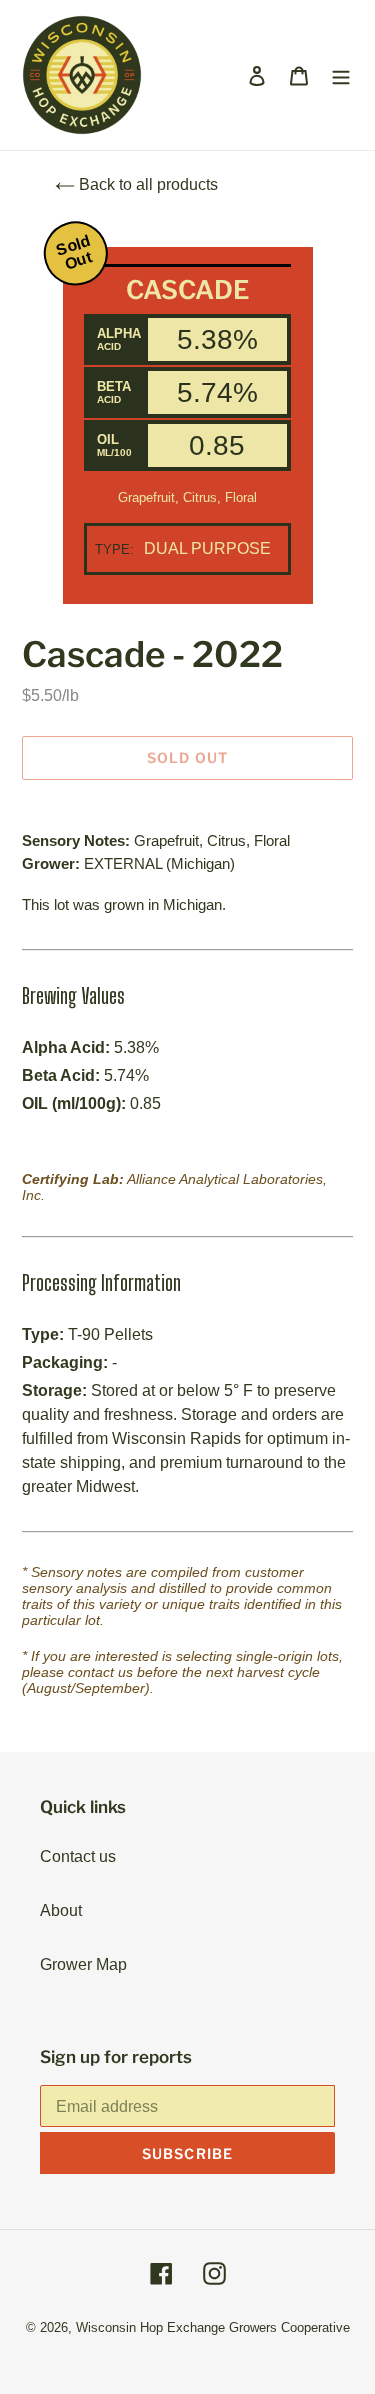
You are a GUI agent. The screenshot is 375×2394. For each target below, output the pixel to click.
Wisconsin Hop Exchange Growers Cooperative (213, 2327)
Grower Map (83, 1964)
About (61, 1910)
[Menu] (341, 75)
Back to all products (146, 184)
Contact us (78, 1856)
